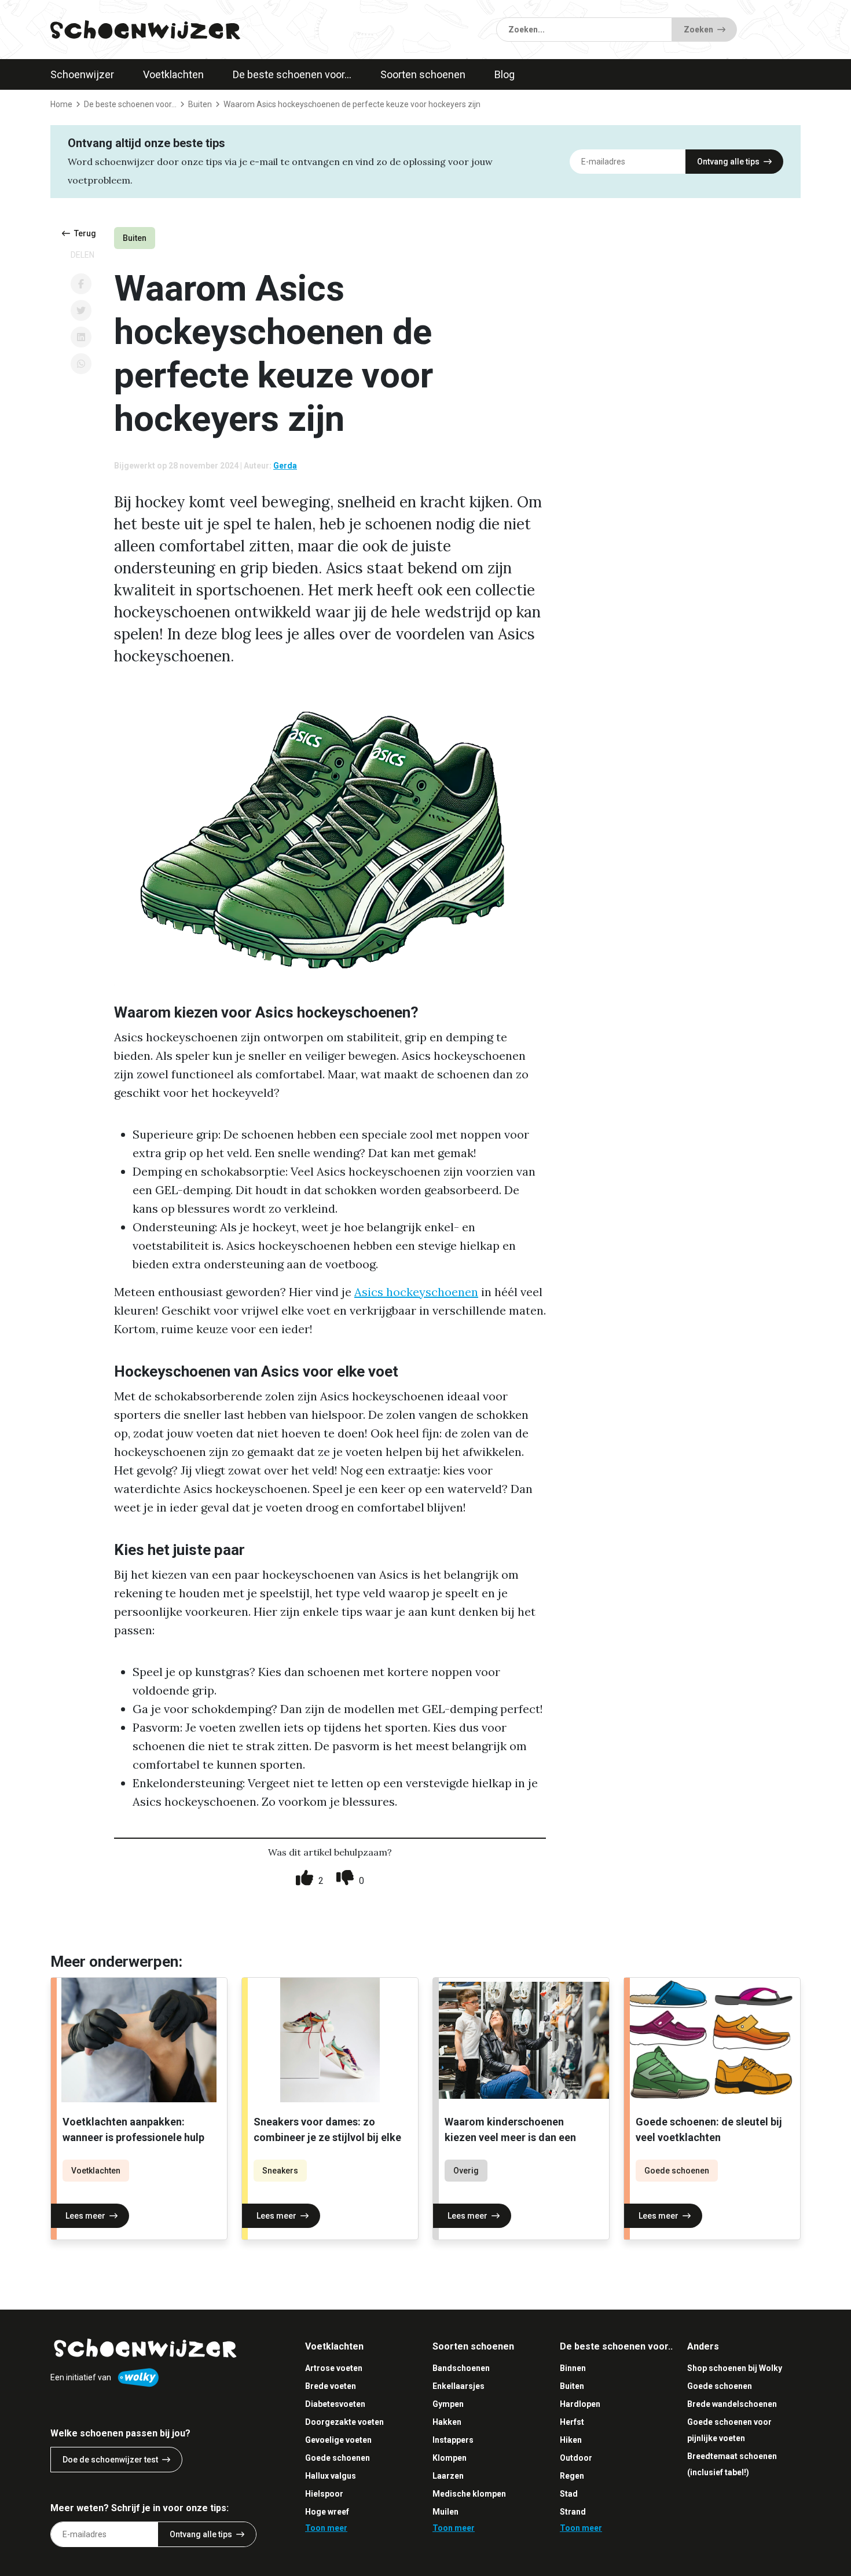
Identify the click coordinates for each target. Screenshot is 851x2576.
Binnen (573, 2368)
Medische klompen (469, 2494)
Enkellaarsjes (458, 2386)
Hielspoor (324, 2494)
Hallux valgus (331, 2476)
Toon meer (326, 2528)
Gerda (285, 466)
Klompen (450, 2458)
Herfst (572, 2422)
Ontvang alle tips (728, 162)
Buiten (135, 238)
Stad (569, 2494)
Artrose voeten (334, 2368)
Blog (505, 74)
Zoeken (698, 30)
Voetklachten (173, 74)
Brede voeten (331, 2386)
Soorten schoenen (423, 74)
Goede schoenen (677, 2171)
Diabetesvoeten (335, 2404)
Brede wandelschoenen (732, 2404)
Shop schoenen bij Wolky (735, 2368)
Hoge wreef (327, 2512)
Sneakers (280, 2171)
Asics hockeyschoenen (416, 1292)
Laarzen (448, 2476)
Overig (466, 2171)
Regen (572, 2476)
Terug (85, 233)
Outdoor (576, 2458)
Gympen (448, 2404)
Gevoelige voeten (338, 2440)
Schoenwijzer (82, 74)
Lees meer (85, 2216)
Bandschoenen (461, 2368)
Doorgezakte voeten (344, 2422)
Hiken (571, 2440)
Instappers (453, 2440)
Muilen (445, 2512)
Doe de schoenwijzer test (110, 2460)
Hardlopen (580, 2404)
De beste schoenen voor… (292, 74)
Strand (573, 2512)
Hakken (447, 2422)
